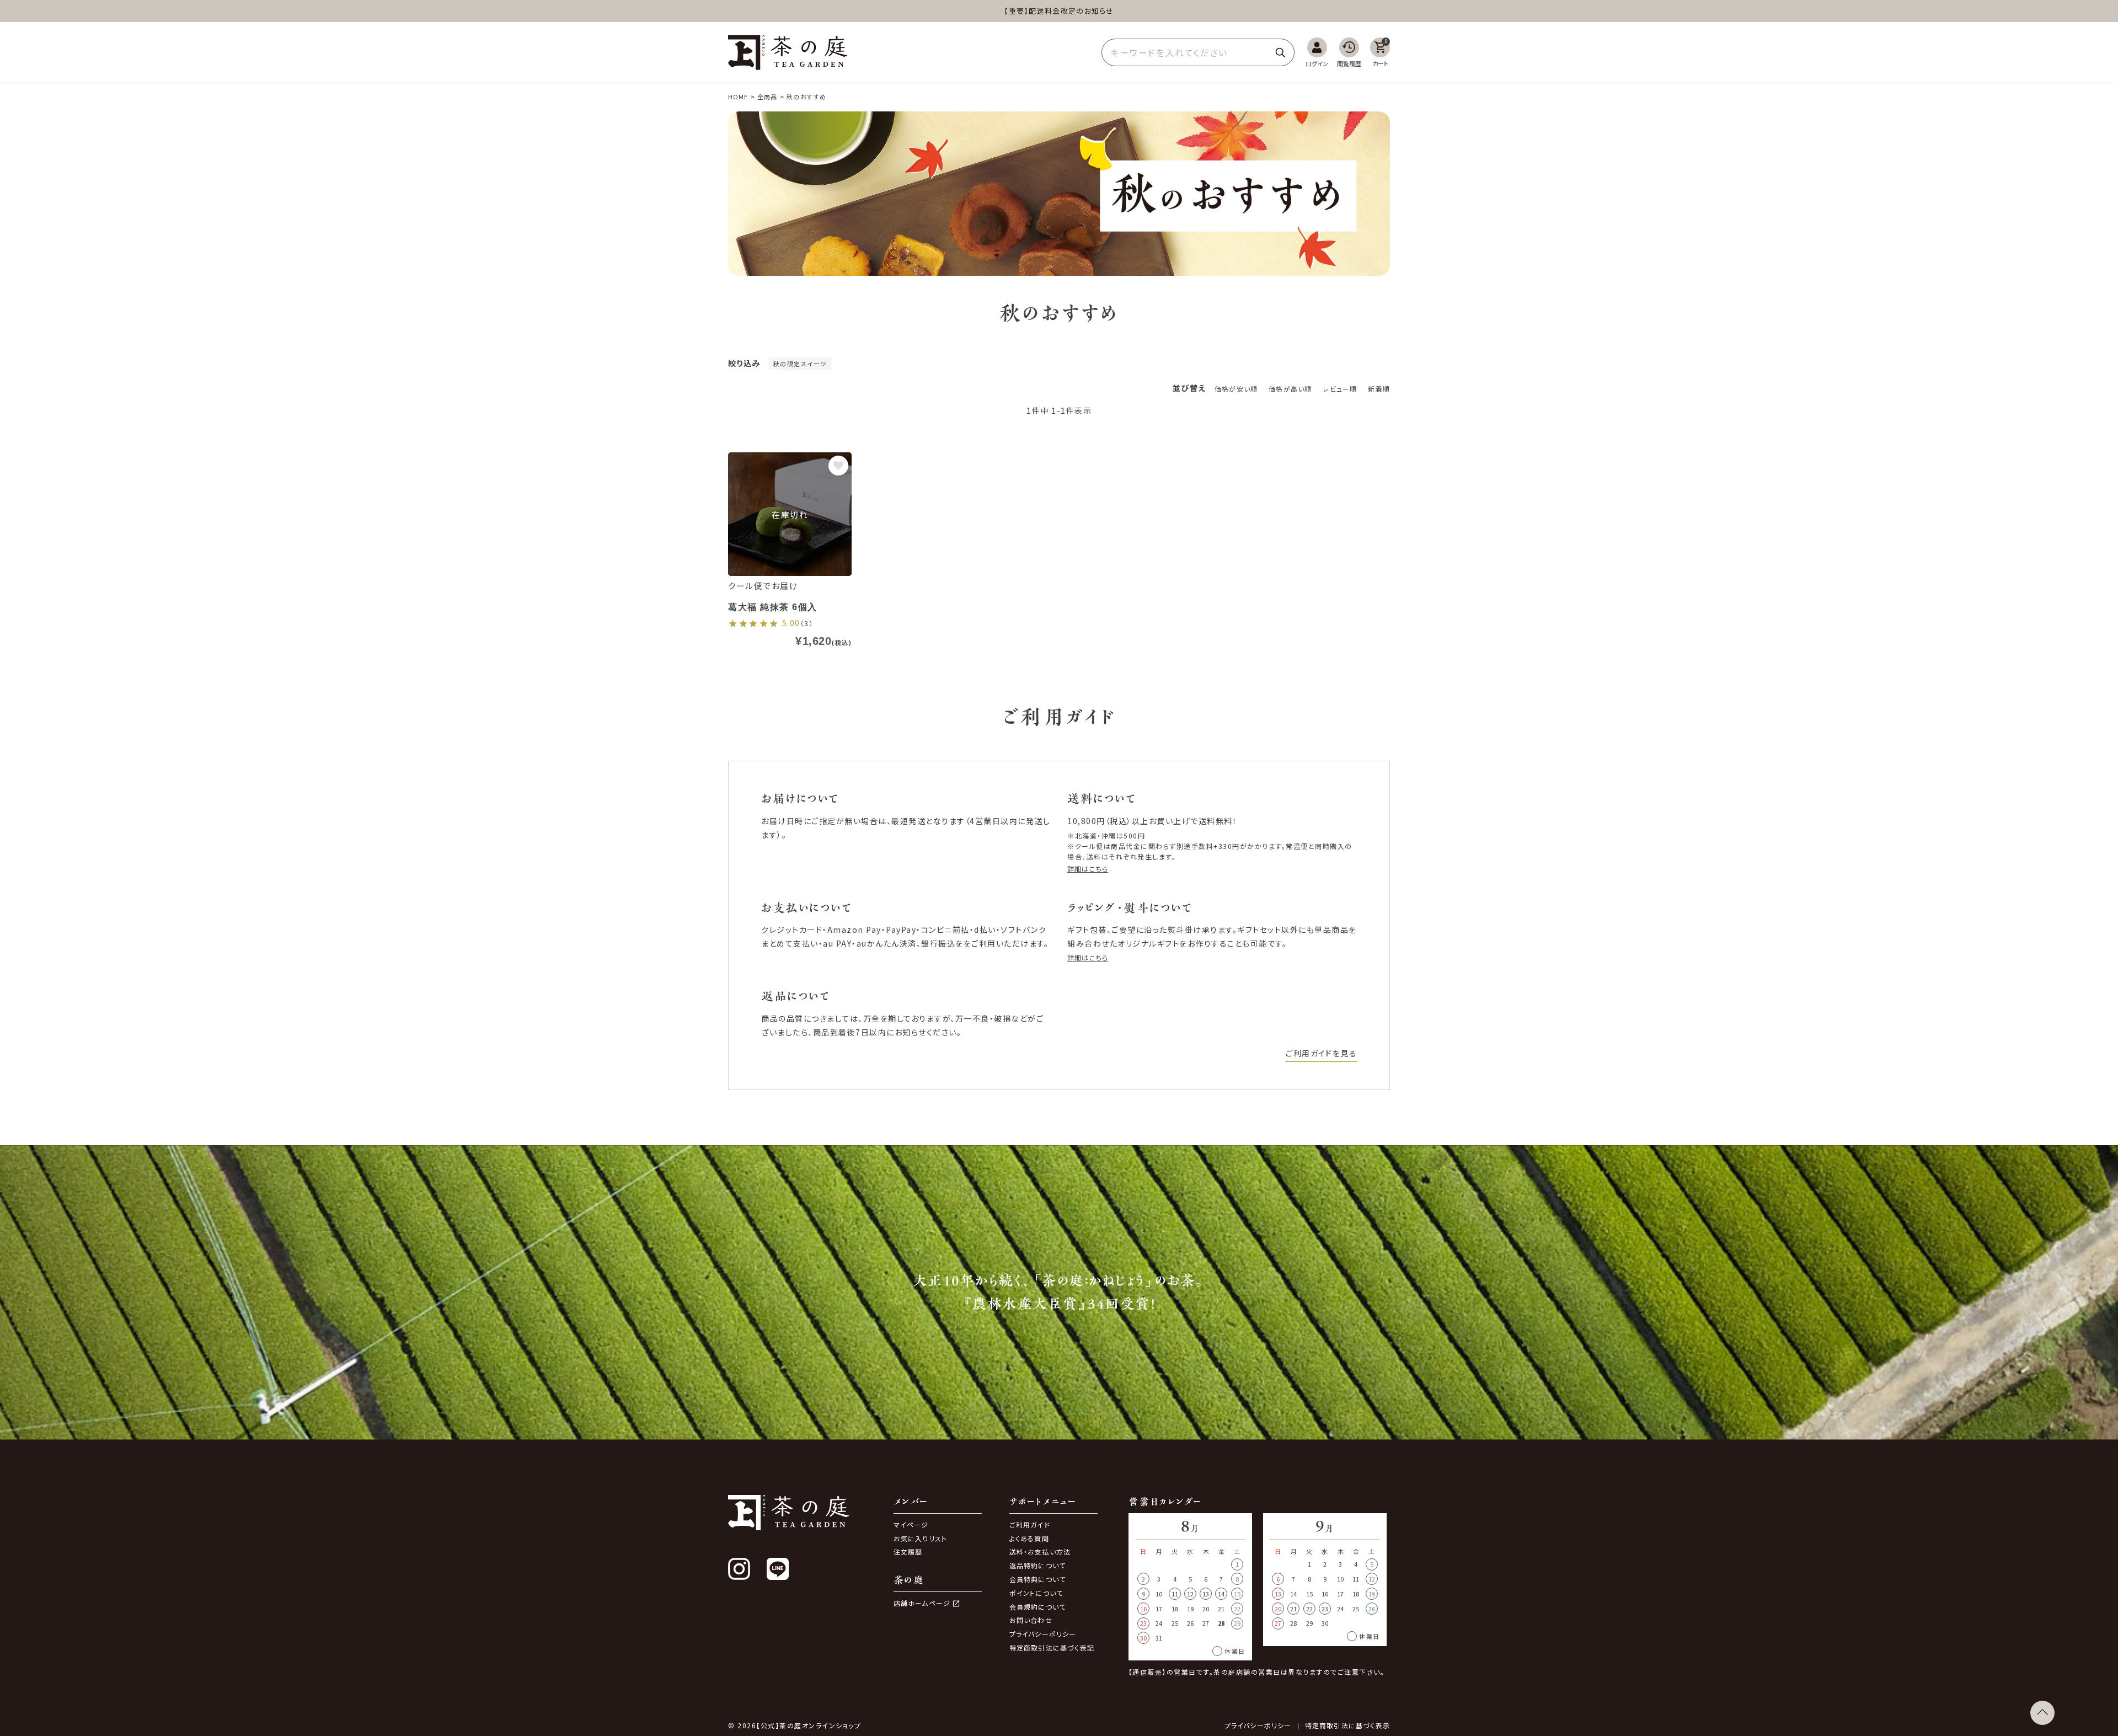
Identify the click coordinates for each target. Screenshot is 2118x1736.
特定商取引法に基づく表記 (1052, 1647)
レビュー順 (1340, 389)
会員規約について (1038, 1607)
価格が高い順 (1290, 389)
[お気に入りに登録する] (838, 466)
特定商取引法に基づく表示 (1347, 1726)
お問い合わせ (1031, 1620)
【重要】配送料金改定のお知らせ (1059, 11)
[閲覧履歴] (1349, 53)
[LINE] (778, 1569)
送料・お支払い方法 (1040, 1551)
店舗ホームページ (922, 1603)
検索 (1280, 52)
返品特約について (1038, 1565)
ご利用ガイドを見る (1321, 1053)
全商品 (767, 97)
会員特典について (1038, 1579)
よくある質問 (1029, 1538)
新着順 (1379, 389)
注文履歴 (908, 1551)
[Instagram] (739, 1569)
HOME (738, 97)
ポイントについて (1036, 1593)
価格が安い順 (1236, 389)
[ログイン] (1317, 53)
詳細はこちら (1088, 869)
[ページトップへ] (2042, 1713)
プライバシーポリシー (1043, 1634)
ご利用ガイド (1030, 1524)
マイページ (911, 1524)
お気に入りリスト (921, 1538)
